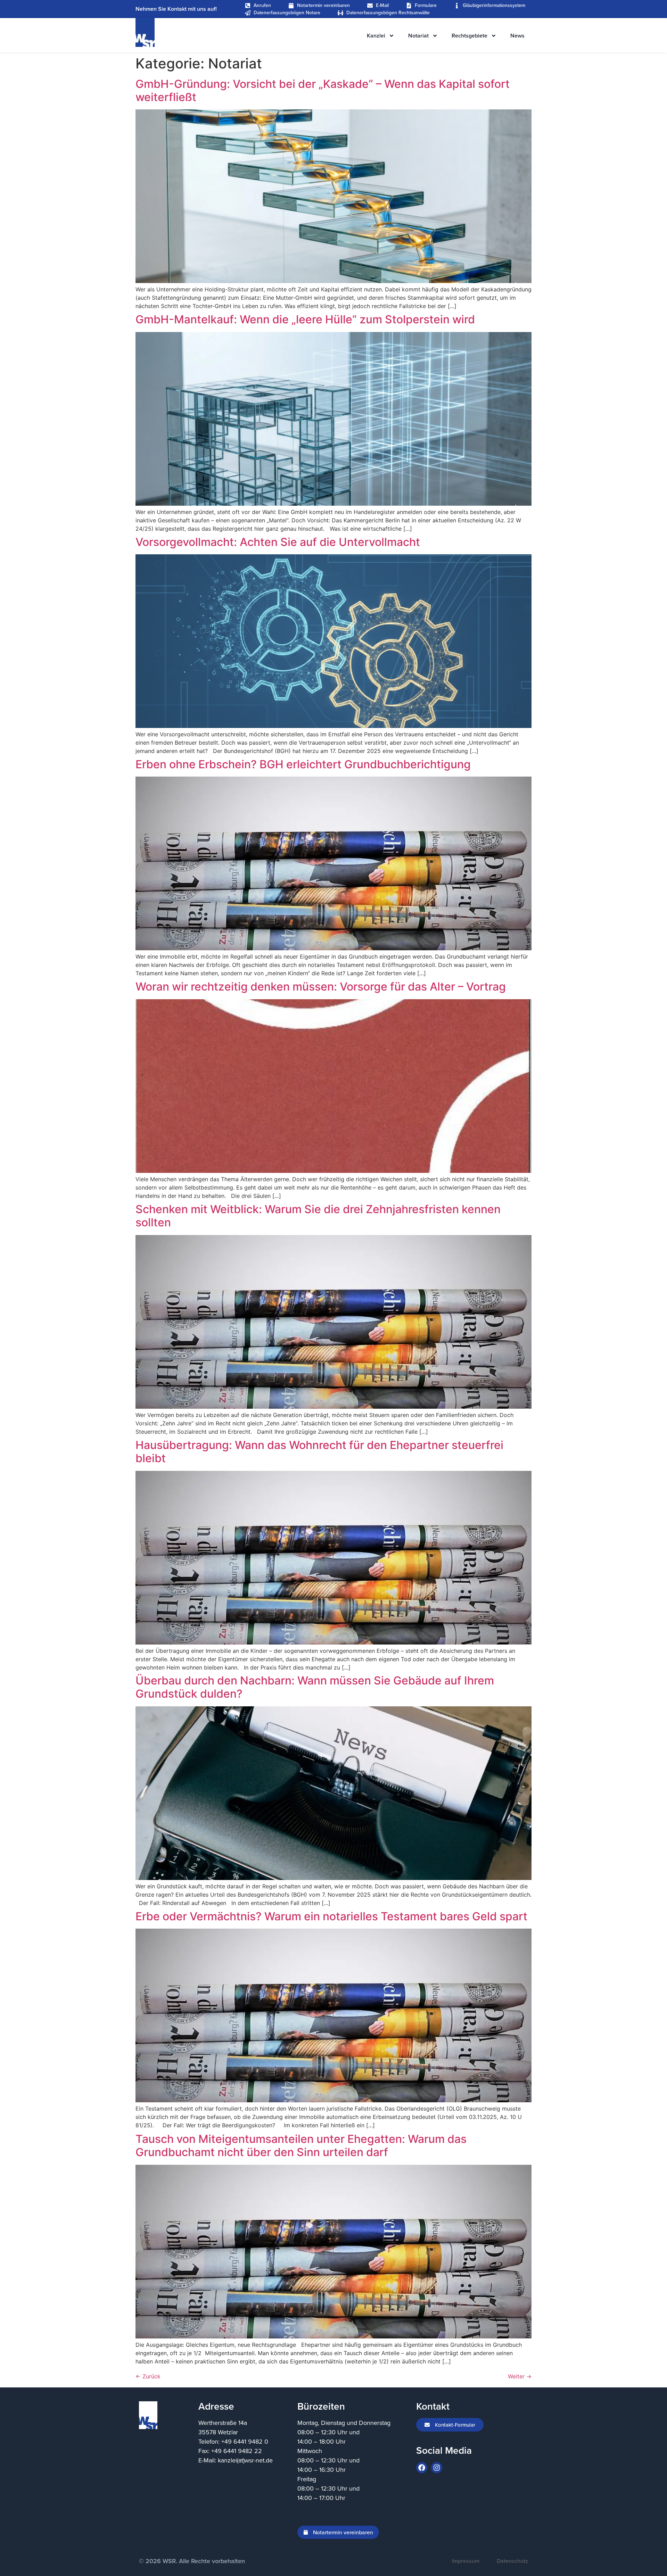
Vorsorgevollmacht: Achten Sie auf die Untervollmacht (278, 542)
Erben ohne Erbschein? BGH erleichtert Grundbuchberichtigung (303, 764)
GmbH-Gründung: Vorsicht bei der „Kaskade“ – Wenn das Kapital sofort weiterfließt (323, 90)
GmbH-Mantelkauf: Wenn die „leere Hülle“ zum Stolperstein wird (305, 319)
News (517, 36)
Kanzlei (376, 36)
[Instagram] (437, 2468)
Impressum (466, 2561)
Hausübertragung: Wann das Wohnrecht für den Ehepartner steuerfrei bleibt (319, 1452)
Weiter (520, 2376)
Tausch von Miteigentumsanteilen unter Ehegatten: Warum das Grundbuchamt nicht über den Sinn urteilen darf (301, 2146)
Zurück (148, 2376)
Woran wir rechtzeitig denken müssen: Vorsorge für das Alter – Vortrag (321, 987)
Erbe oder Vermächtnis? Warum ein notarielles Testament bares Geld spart (331, 1916)
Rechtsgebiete (470, 36)
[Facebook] (422, 2468)
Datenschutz (512, 2561)
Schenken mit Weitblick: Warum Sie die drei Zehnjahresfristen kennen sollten (318, 1216)
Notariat (418, 36)
